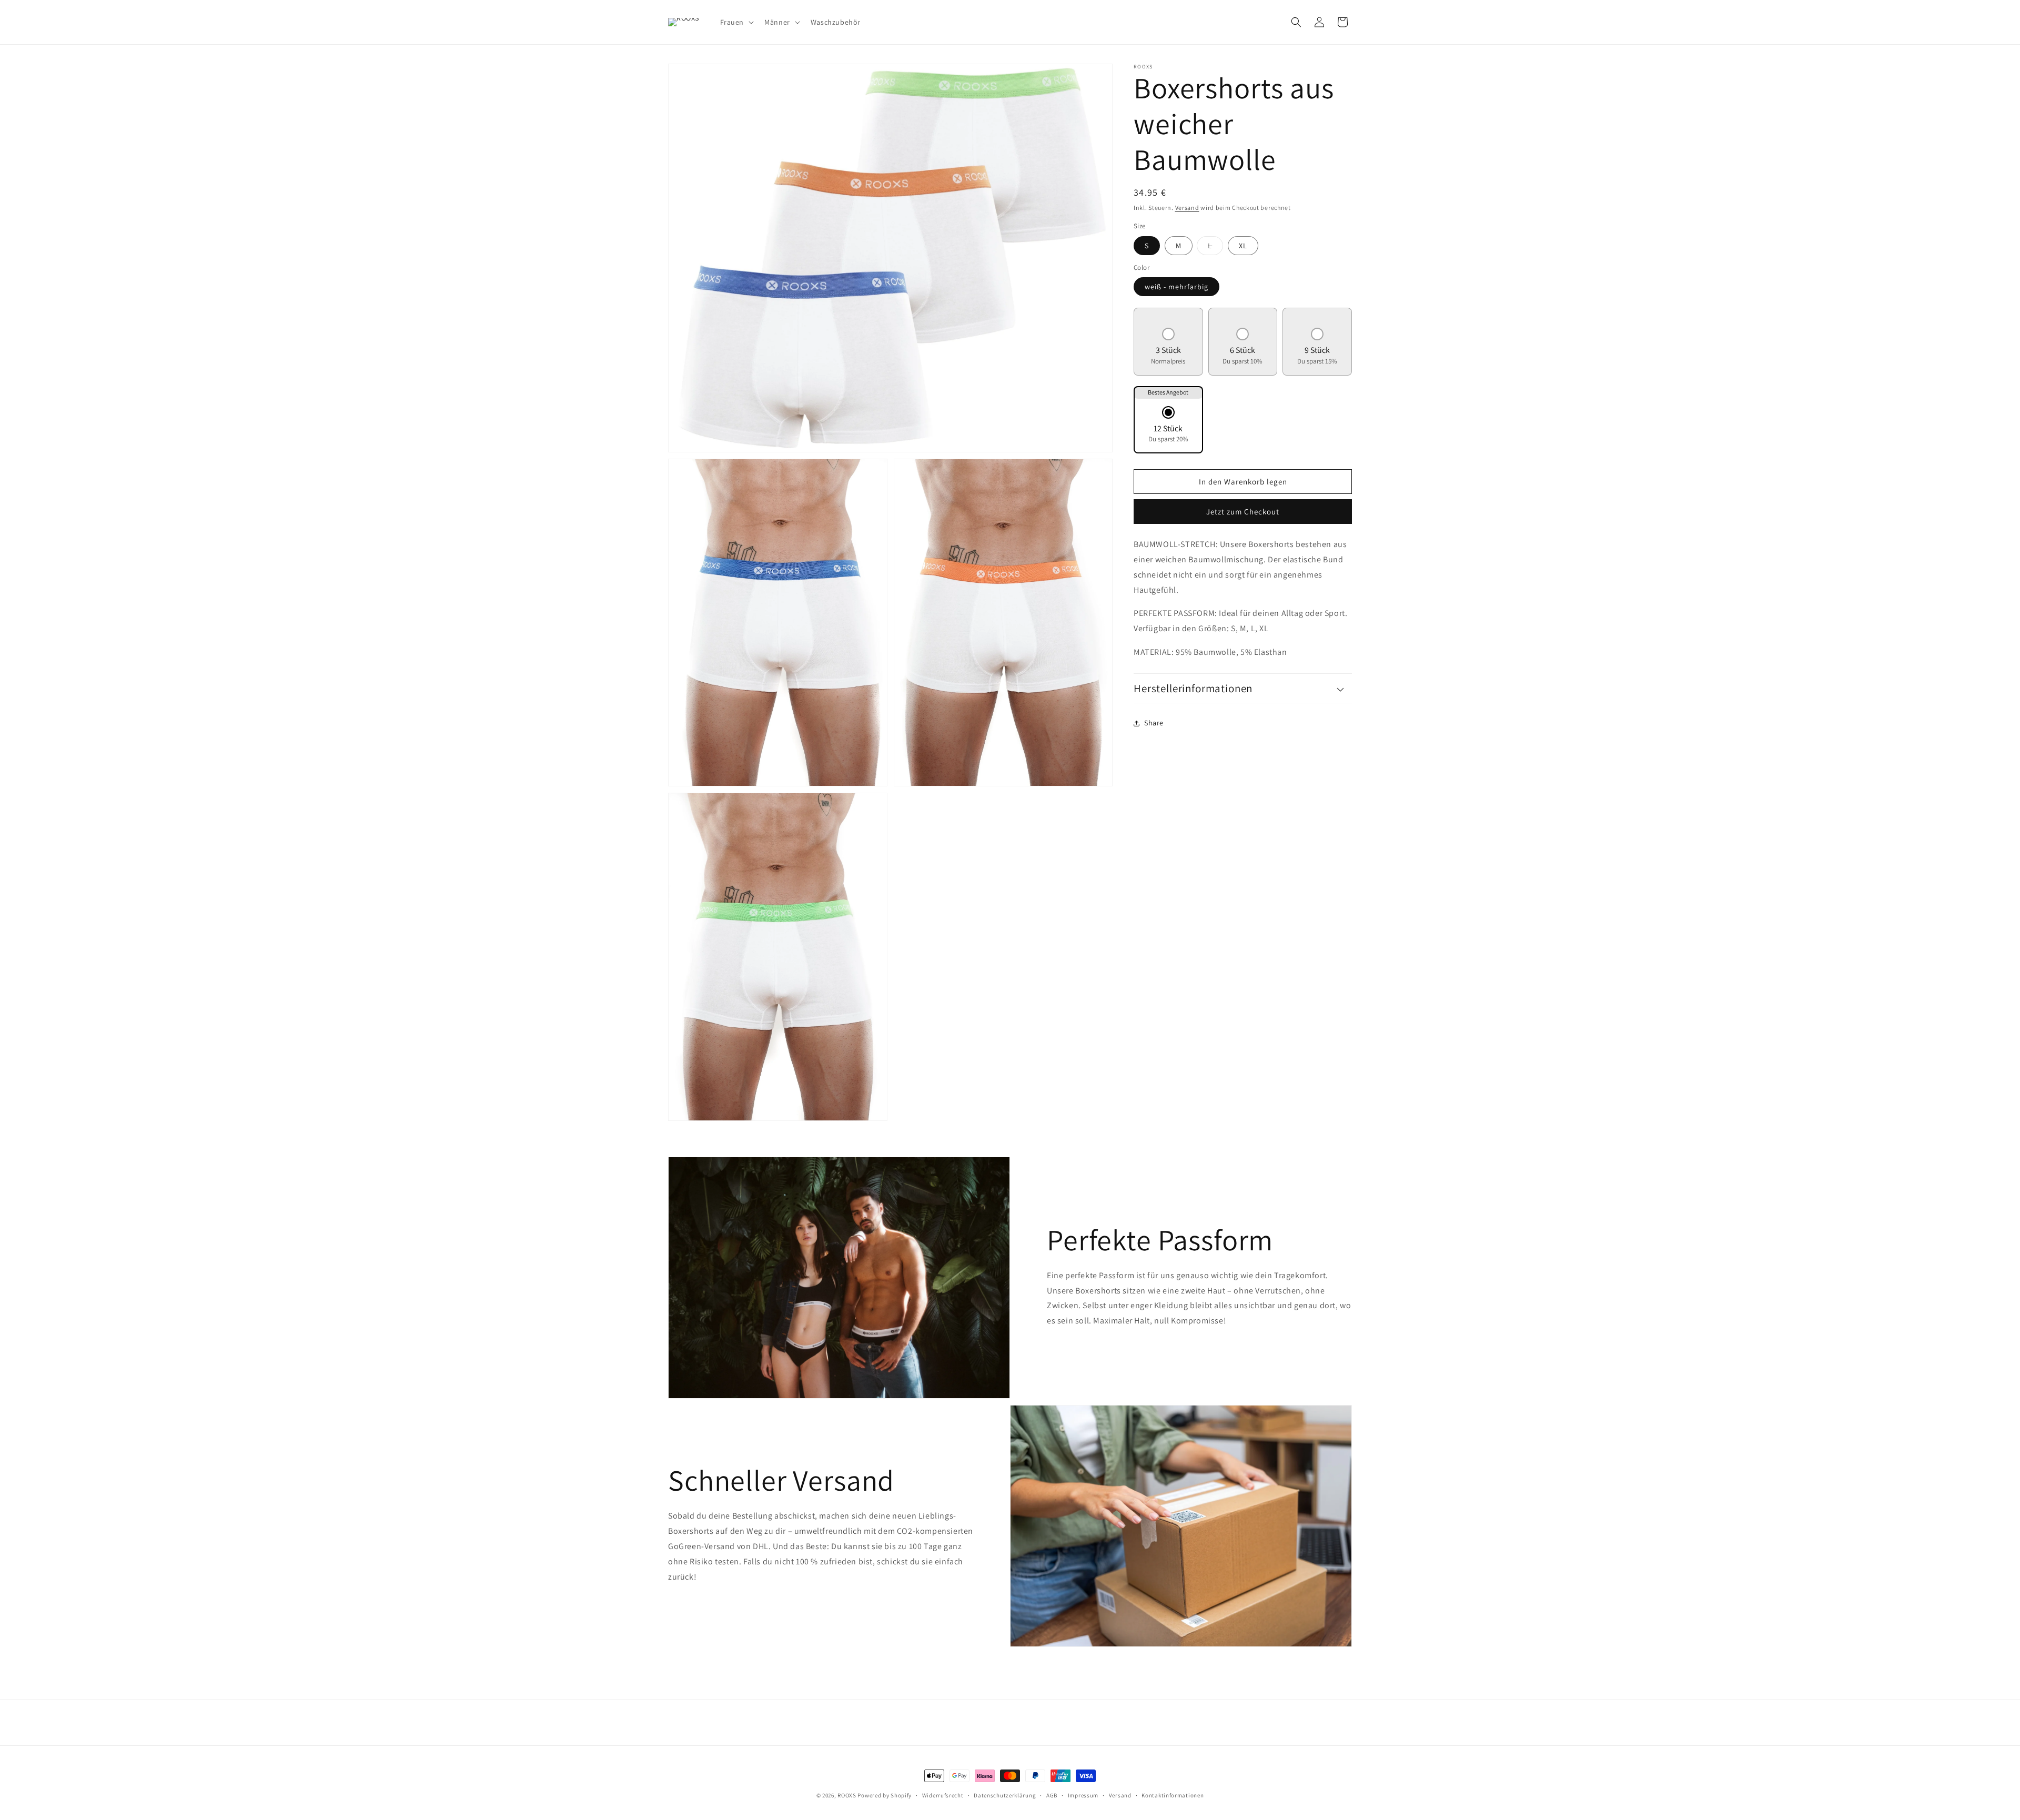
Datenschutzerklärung (1005, 1795)
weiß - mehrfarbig (1176, 287)
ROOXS (847, 1795)
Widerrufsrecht (943, 1795)
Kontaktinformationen (1173, 1795)
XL (1243, 246)
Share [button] (1154, 723)
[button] (736, 22)
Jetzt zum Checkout (1243, 512)
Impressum (1083, 1795)
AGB (1052, 1795)
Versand (1187, 208)
